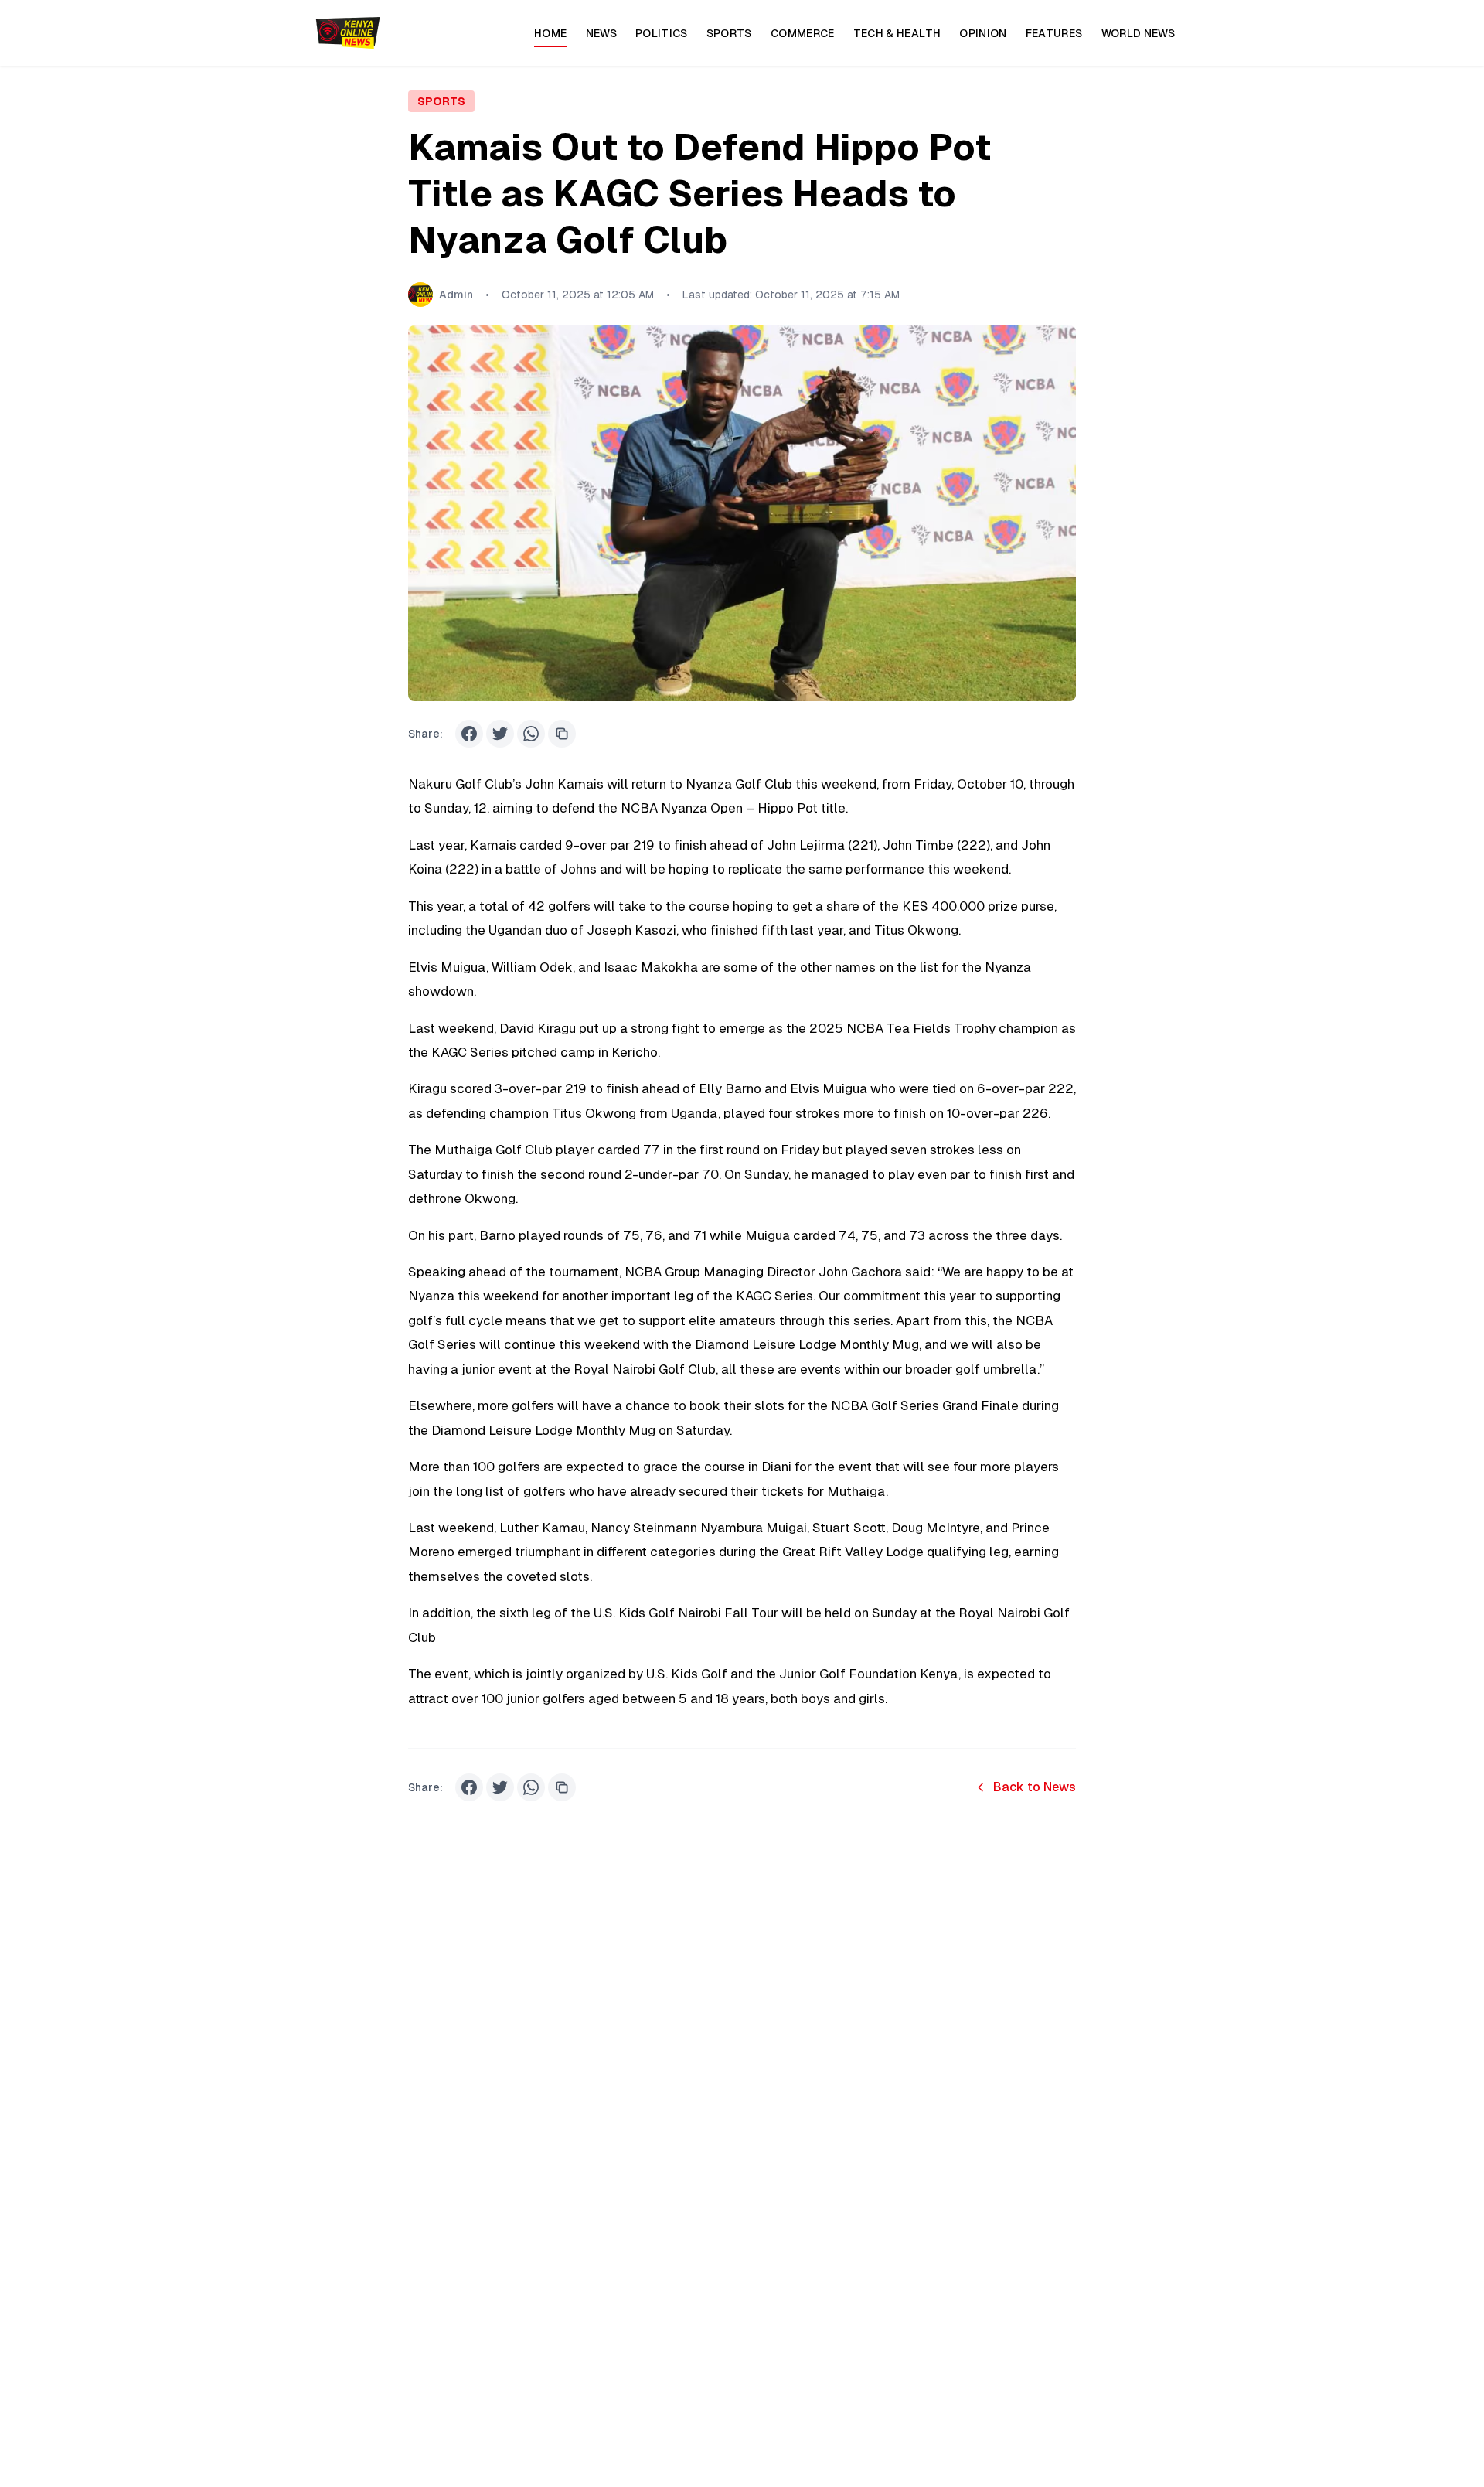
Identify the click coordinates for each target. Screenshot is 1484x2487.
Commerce (803, 33)
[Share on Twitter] (500, 734)
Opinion (983, 33)
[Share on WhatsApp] (531, 734)
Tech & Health (897, 33)
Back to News (1035, 1787)
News (601, 33)
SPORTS (441, 101)
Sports (729, 33)
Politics (662, 33)
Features (1054, 33)
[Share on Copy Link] (562, 734)
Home (550, 33)
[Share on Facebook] (469, 734)
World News (1139, 33)
